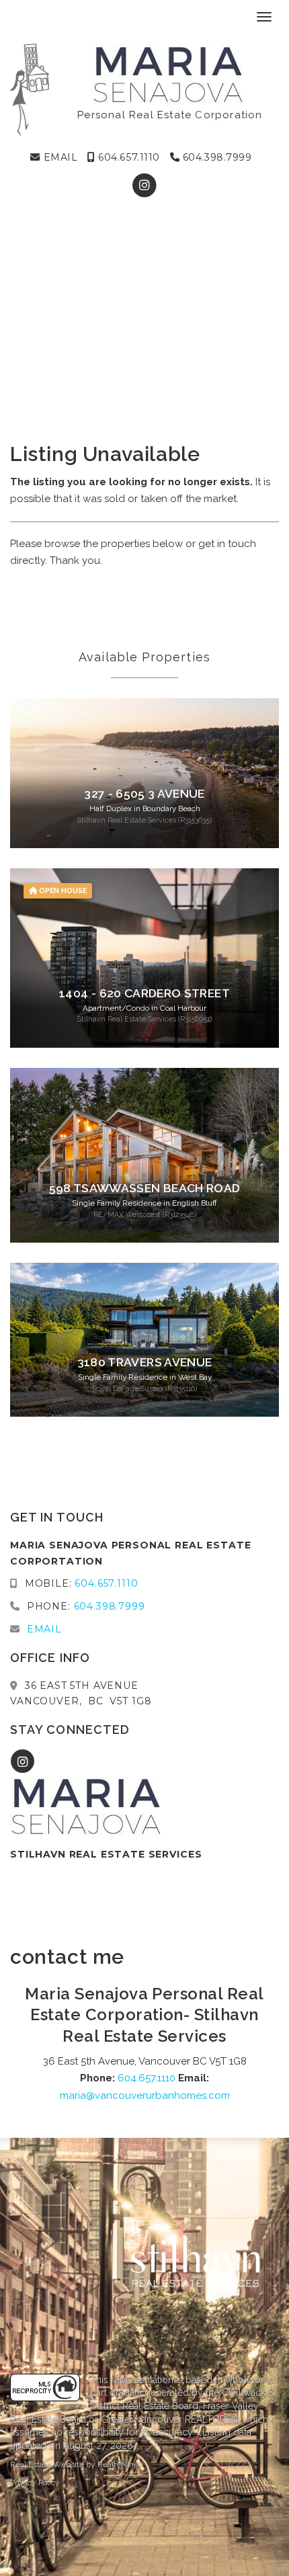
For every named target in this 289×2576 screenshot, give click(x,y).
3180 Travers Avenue (145, 1362)
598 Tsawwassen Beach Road (145, 1188)
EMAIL (59, 157)
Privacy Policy (35, 2483)
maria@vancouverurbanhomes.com (145, 2095)
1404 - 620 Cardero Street (144, 993)
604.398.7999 (215, 157)
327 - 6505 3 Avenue (144, 794)
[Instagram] (144, 185)
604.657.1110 (128, 157)
